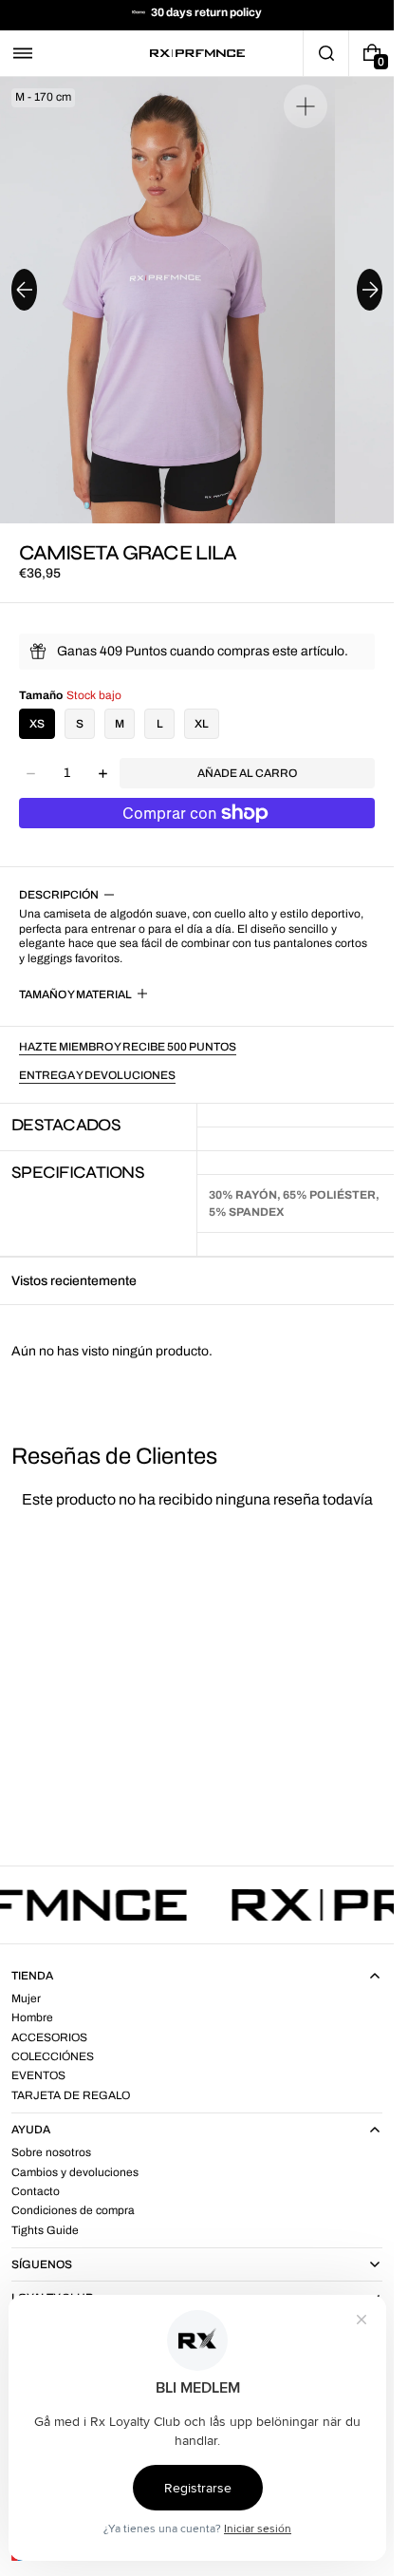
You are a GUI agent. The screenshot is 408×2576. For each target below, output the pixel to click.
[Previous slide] (24, 290)
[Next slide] (370, 290)
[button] (23, 53)
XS (37, 724)
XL (202, 724)
